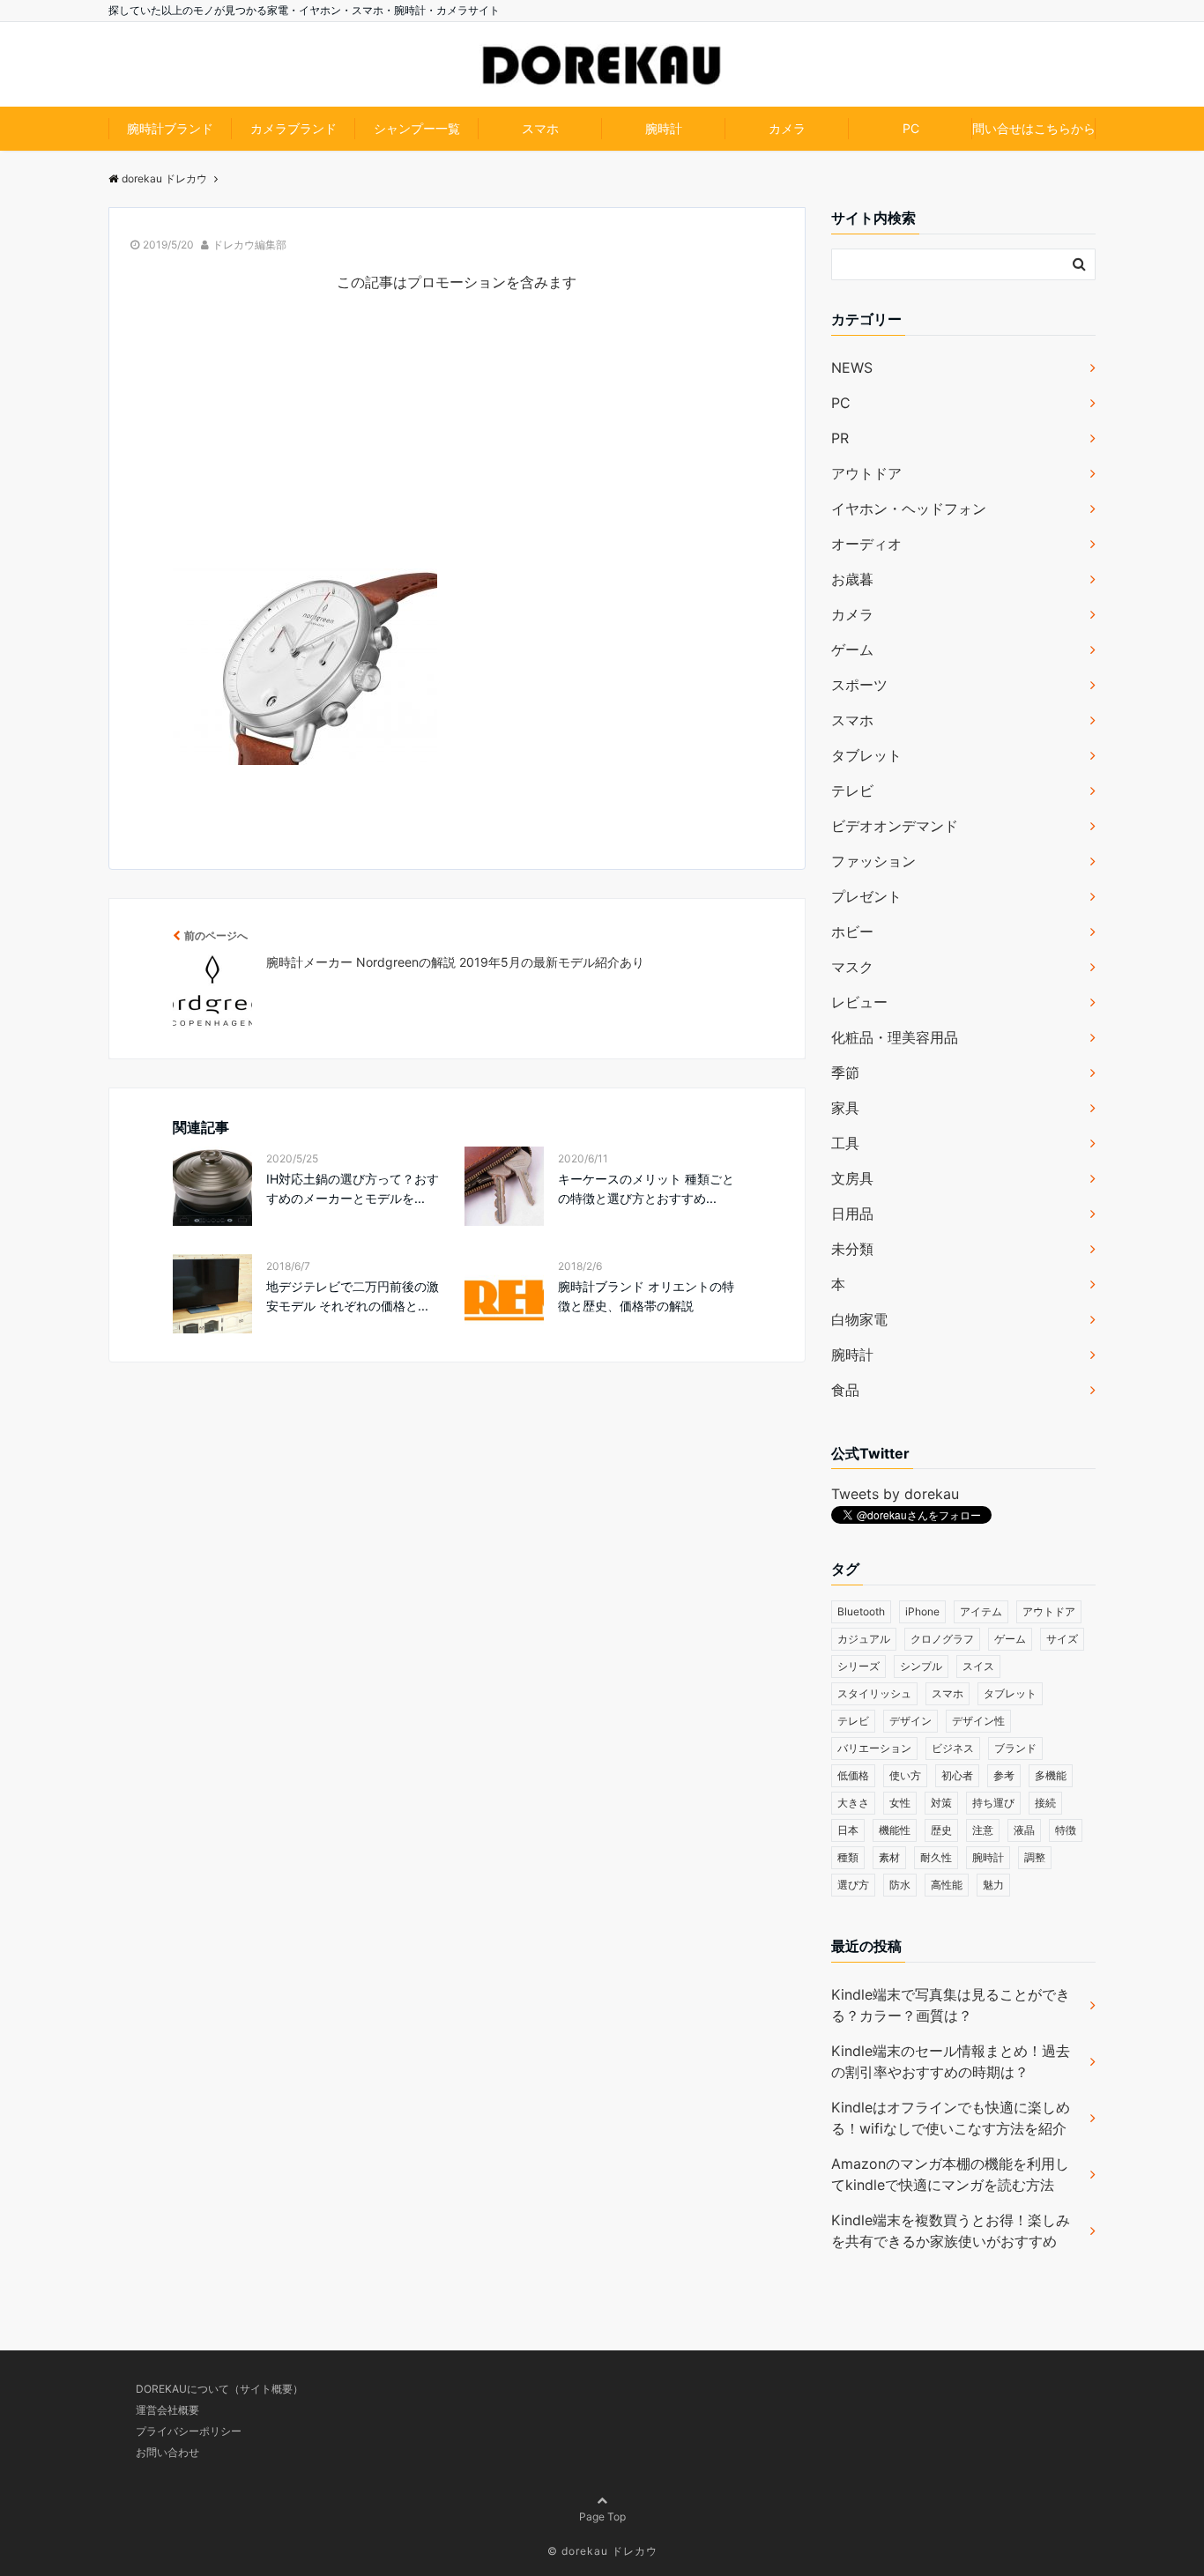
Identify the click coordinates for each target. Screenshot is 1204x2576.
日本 (848, 1830)
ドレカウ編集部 (249, 245)
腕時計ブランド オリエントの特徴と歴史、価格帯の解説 (646, 1296)
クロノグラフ (942, 1639)
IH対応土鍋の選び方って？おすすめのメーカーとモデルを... (353, 1188)
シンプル (921, 1666)
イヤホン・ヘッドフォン (909, 509)
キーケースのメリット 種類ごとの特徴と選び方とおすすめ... (646, 1188)
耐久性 (936, 1857)
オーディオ (866, 544)
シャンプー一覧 (417, 128)
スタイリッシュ (874, 1693)
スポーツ (859, 685)
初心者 (957, 1775)
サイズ (1062, 1639)
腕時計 (664, 128)
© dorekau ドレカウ (602, 2551)
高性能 (947, 1885)
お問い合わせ (167, 2452)
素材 (889, 1857)
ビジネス (953, 1748)
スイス (978, 1666)
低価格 (853, 1775)
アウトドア (866, 473)
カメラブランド (294, 128)
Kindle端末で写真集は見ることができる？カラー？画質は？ (951, 2005)
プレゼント (866, 896)
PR (840, 438)
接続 (1045, 1803)
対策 (941, 1803)
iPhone (922, 1611)
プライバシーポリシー (189, 2431)
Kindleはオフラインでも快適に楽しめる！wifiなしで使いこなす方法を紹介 (951, 2118)
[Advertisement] (457, 445)
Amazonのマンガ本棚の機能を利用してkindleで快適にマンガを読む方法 (950, 2174)
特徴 (1066, 1830)
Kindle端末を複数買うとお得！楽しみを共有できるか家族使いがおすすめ (951, 2231)
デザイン (910, 1721)
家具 (845, 1108)
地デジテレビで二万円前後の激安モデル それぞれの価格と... (353, 1296)
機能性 (895, 1830)
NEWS (852, 367)
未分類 (852, 1249)
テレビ (852, 791)
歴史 (941, 1830)
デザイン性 (978, 1721)
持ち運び (993, 1803)
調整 (1035, 1857)
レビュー (859, 1002)
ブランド (1015, 1748)
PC (911, 128)
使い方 (905, 1775)
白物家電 (859, 1319)
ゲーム (852, 650)
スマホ (540, 128)
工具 (845, 1143)
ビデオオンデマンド (895, 826)
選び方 (853, 1885)
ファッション (873, 861)
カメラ (787, 128)
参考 (1004, 1775)
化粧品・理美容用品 (895, 1037)
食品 (845, 1390)
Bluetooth (861, 1611)
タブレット (866, 755)
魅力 (993, 1885)
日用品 (852, 1214)
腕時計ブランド (170, 128)
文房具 (852, 1178)
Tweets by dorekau (895, 1494)
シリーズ (858, 1666)
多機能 (1051, 1775)
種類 (848, 1857)
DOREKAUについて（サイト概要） (219, 2389)
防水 (900, 1885)
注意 (983, 1830)
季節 (845, 1073)
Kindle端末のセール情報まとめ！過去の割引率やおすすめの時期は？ (951, 2061)
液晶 (1024, 1830)
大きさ (853, 1803)
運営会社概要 (167, 2410)
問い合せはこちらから (1034, 128)
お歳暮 (852, 579)
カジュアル (864, 1639)
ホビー (852, 932)
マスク (852, 967)
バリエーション (874, 1748)
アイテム (981, 1611)
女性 (900, 1803)
